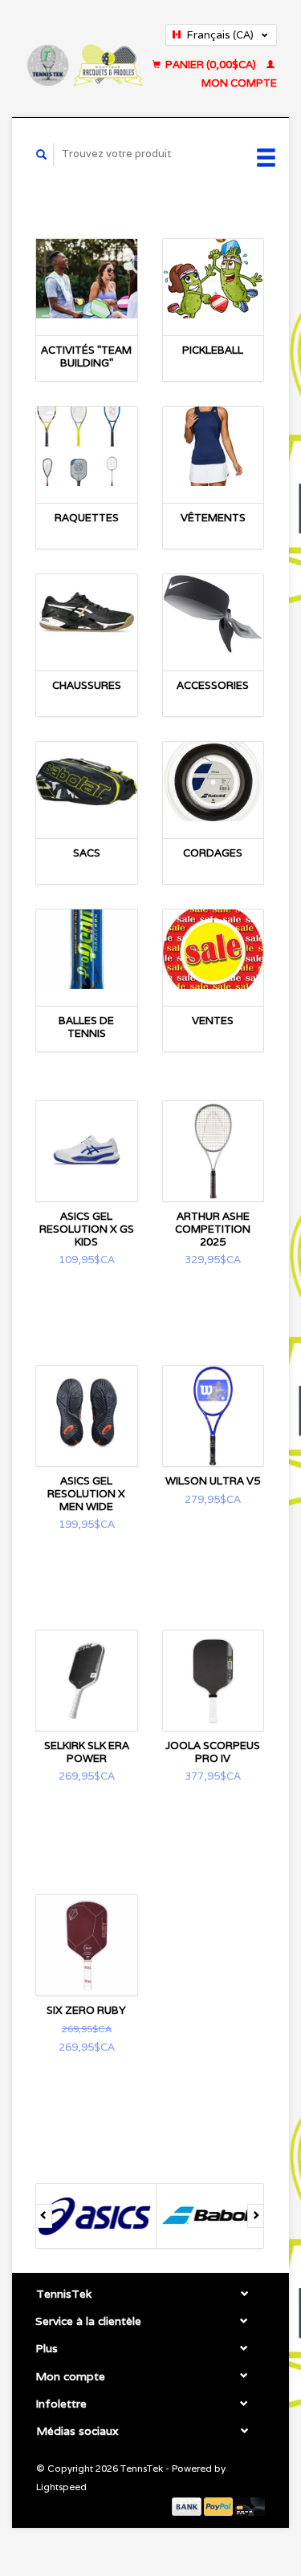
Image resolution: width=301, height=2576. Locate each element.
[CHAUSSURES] (87, 614)
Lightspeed (61, 2487)
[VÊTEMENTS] (214, 446)
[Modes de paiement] (188, 2506)
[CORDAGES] (214, 782)
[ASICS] (87, 2216)
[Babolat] (208, 2216)
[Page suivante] (256, 2216)
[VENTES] (214, 949)
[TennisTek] (84, 59)
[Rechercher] (42, 154)
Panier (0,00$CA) (211, 65)
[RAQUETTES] (87, 446)
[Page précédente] (44, 2216)
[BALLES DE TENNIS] (87, 949)
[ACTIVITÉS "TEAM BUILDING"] (87, 279)
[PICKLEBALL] (214, 279)
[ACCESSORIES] (214, 614)
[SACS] (87, 782)
